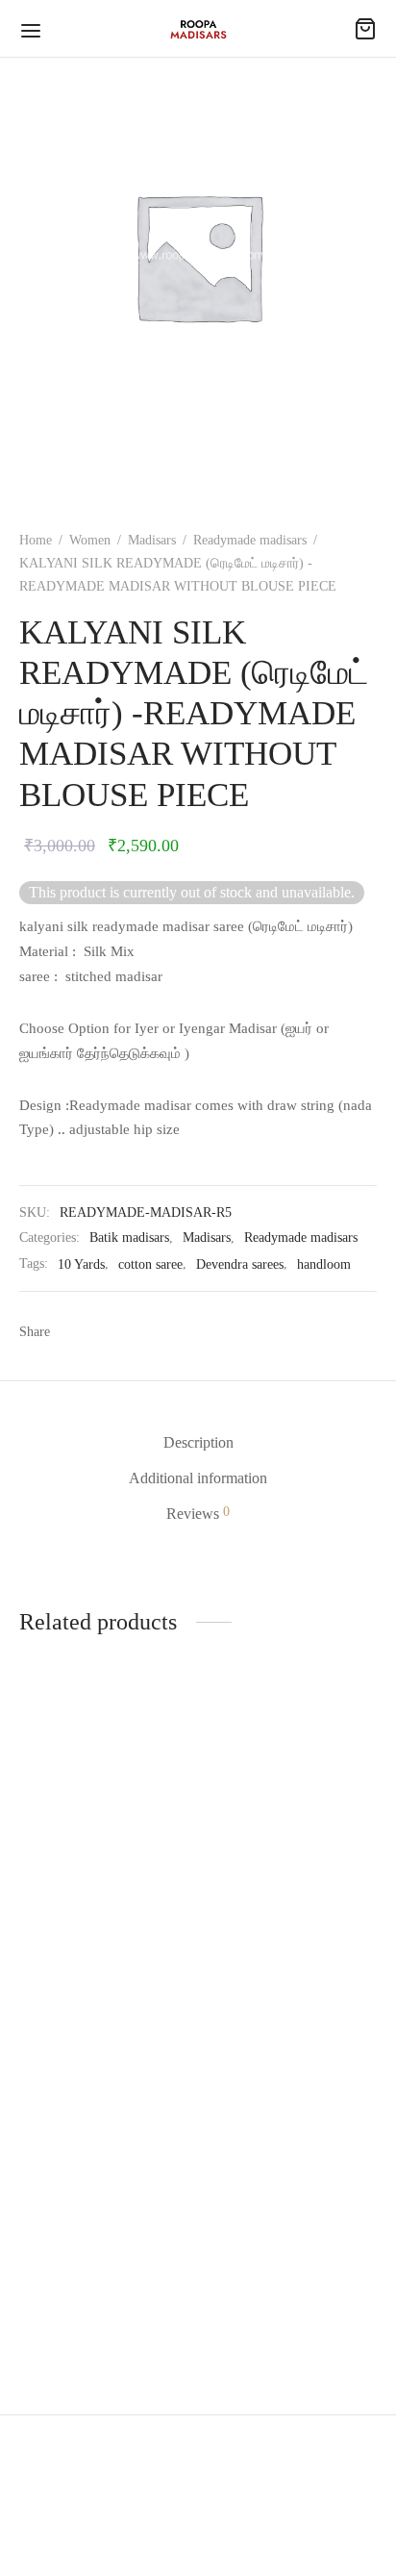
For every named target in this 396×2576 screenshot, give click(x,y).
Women (90, 540)
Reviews (198, 1513)
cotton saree (150, 1264)
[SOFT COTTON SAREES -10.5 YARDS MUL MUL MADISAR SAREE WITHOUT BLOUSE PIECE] (105, 1814)
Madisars (152, 540)
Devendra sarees (240, 1264)
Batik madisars (129, 1237)
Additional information (198, 1478)
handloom (324, 1264)
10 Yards (81, 1264)
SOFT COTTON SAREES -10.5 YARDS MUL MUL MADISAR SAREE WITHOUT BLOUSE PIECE (94, 1961)
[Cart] (365, 29)
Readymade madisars (250, 540)
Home (36, 540)
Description (198, 1442)
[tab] (198, 1442)
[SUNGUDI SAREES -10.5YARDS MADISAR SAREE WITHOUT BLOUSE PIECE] (105, 2153)
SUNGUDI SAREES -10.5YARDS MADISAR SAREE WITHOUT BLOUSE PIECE (88, 2300)
